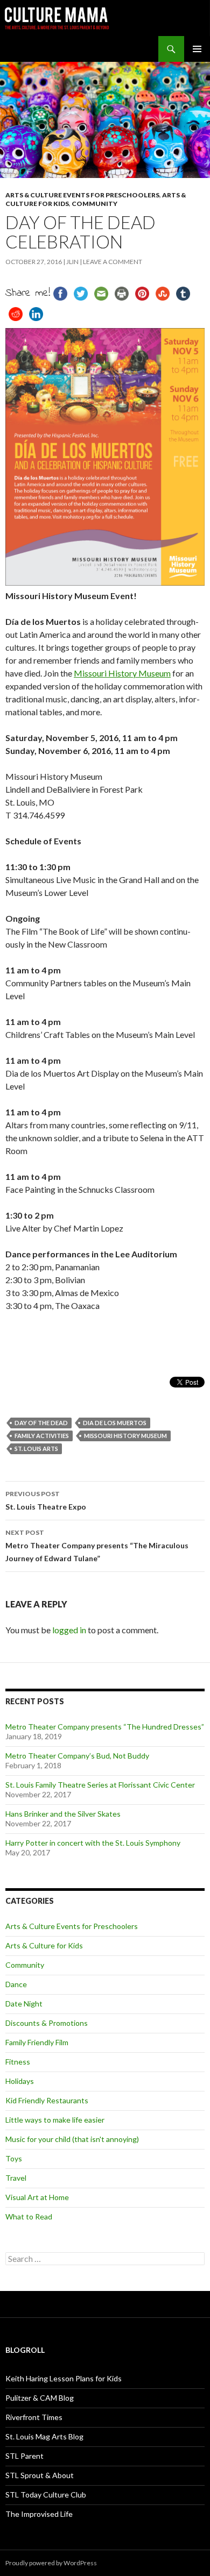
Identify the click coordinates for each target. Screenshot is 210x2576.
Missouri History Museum (122, 673)
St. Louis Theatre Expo (46, 1500)
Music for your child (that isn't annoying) (72, 2139)
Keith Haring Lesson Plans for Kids (64, 2378)
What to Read (29, 2216)
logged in (69, 1630)
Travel (16, 2178)
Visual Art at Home (37, 2197)
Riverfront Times (34, 2417)
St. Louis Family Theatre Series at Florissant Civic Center (100, 1785)
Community (94, 204)
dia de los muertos (115, 1423)
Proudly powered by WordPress (51, 2563)
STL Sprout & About (40, 2475)
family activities (42, 1436)
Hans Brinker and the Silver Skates (63, 1814)
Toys (14, 2158)
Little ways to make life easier (55, 2120)
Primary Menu (197, 49)
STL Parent (24, 2456)
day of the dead (41, 1423)
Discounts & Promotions (47, 2023)
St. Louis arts (36, 1449)
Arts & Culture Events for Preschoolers (82, 195)
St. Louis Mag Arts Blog (44, 2436)
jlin (72, 262)
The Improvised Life (39, 2514)
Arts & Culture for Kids (44, 1945)
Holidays (20, 2081)
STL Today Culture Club (46, 2495)
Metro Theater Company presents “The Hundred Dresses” (105, 1727)
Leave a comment (113, 262)
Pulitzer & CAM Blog (40, 2398)
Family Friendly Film (37, 2042)
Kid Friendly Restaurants (47, 2100)
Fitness (18, 2062)
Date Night (24, 2004)
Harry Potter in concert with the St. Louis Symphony (93, 1843)
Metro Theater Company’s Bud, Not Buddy (77, 1756)
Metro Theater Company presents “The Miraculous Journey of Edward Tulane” (97, 1546)
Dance (16, 1984)
